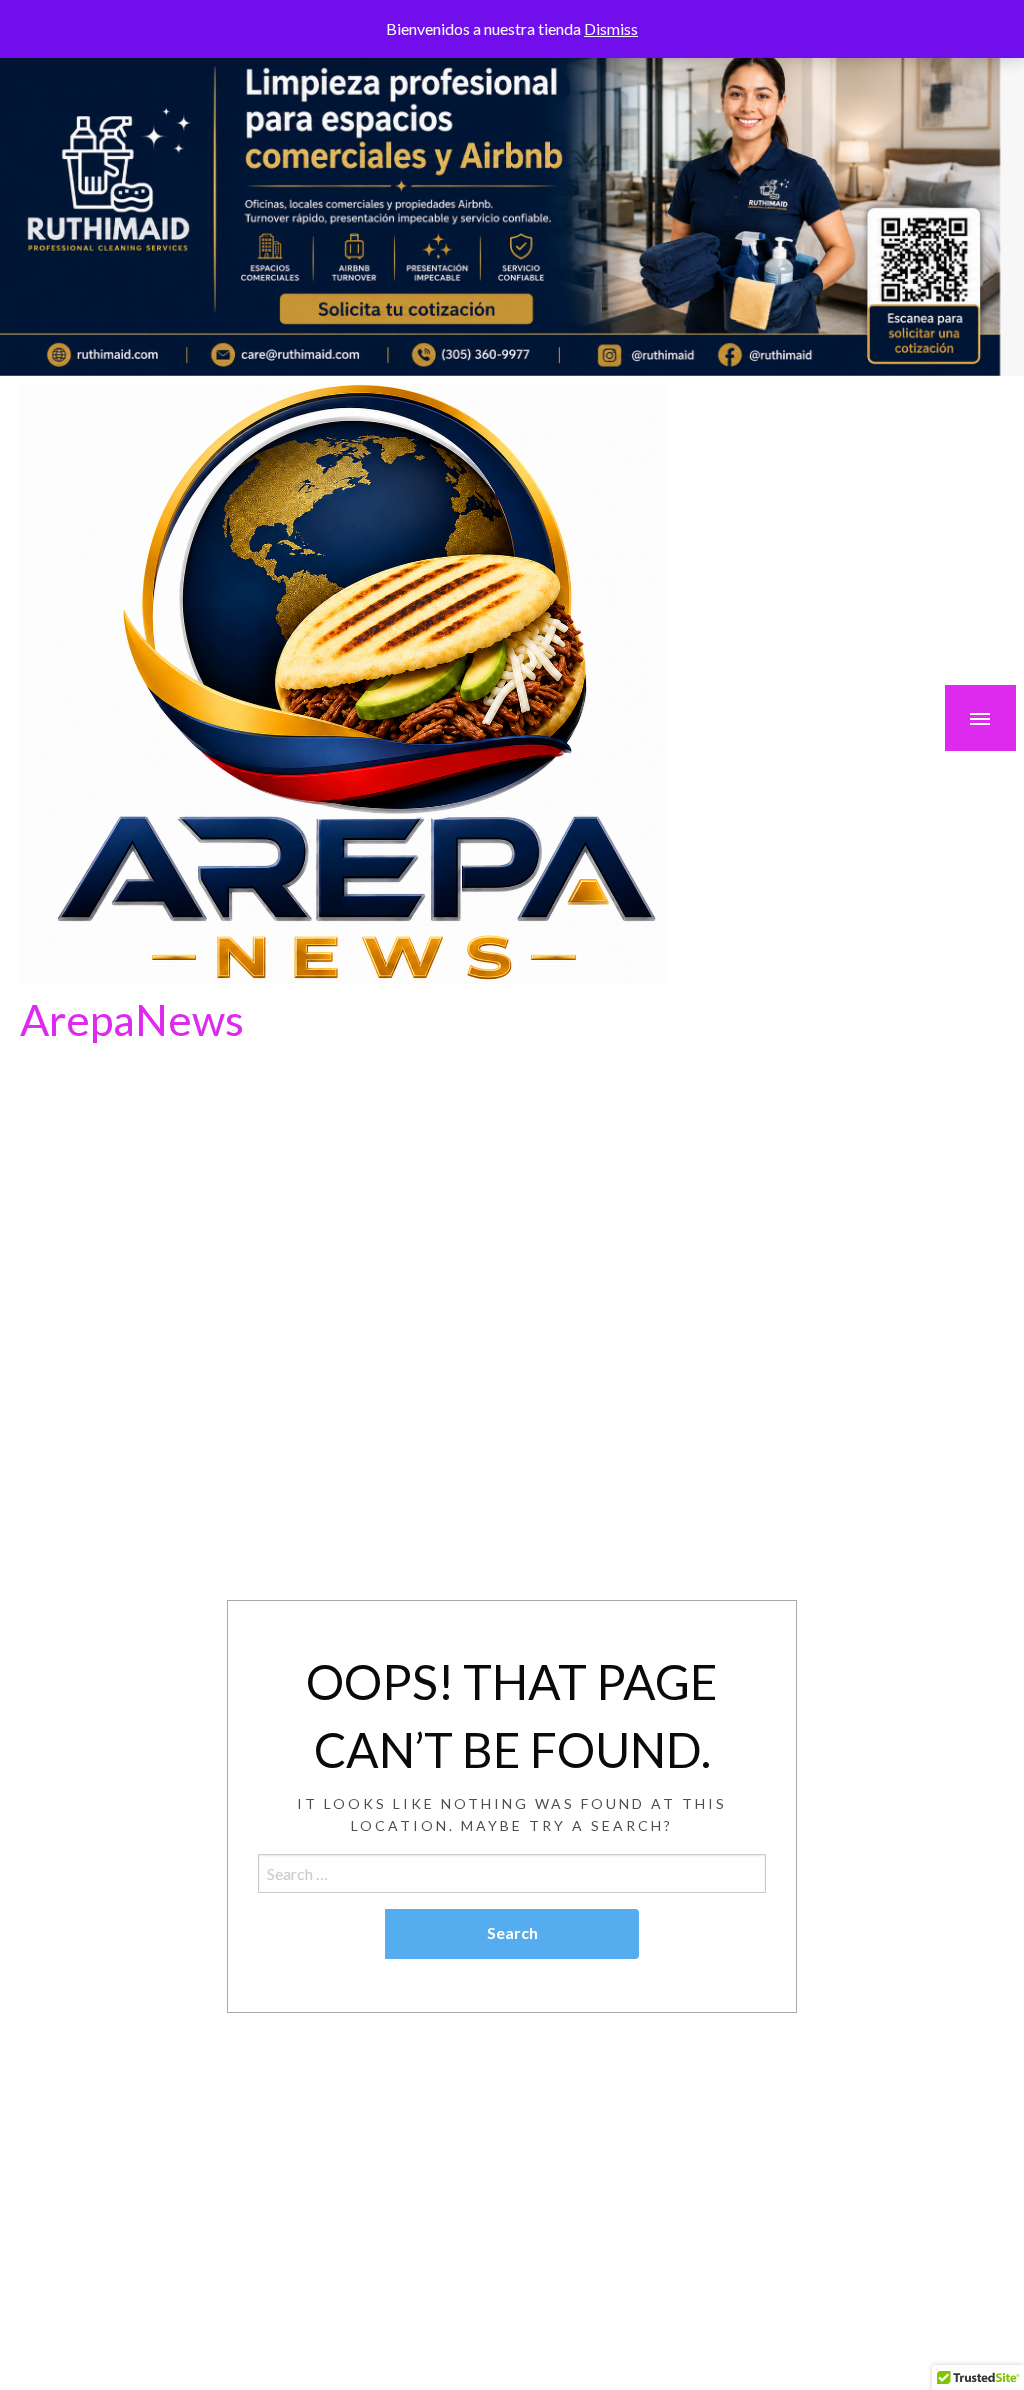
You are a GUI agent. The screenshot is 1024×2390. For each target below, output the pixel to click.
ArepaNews (132, 1019)
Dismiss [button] (611, 28)
